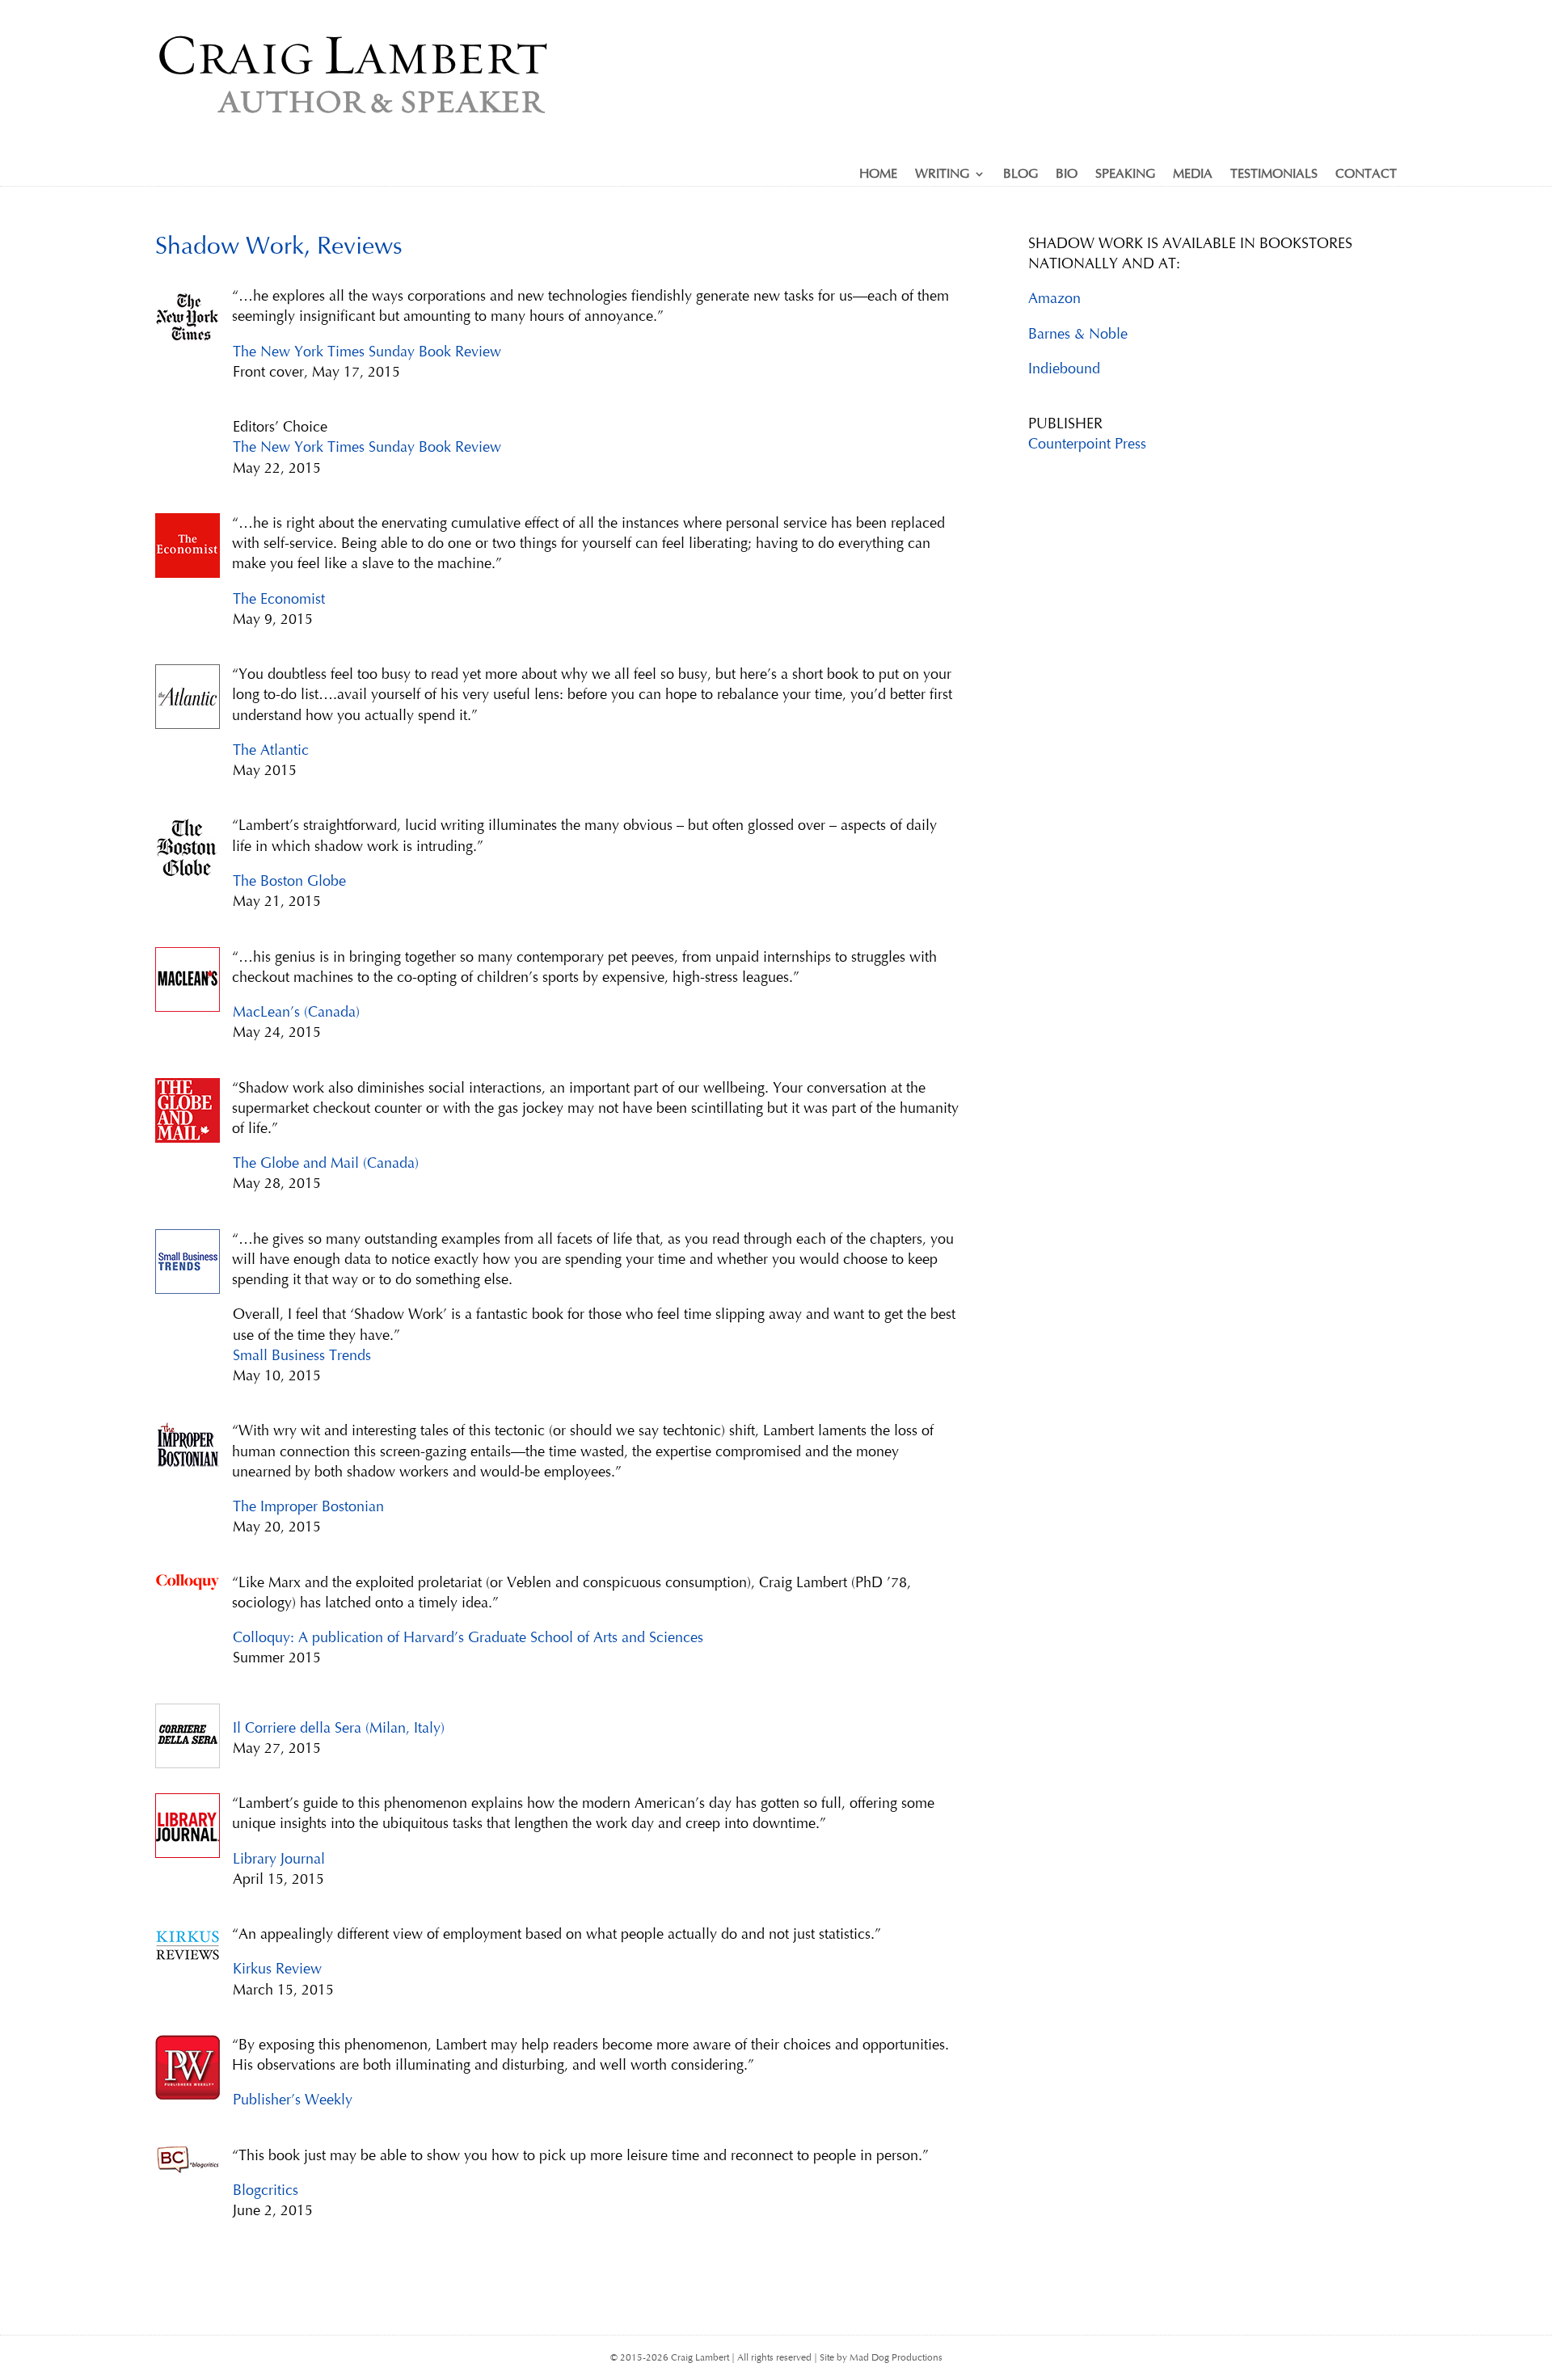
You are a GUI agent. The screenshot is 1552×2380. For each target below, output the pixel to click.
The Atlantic (271, 750)
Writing (942, 175)
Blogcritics (266, 2190)
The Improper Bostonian (308, 1506)
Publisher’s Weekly (293, 2100)
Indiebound (1064, 369)
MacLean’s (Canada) (296, 1012)
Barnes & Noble (1078, 334)
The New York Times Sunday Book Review (367, 352)
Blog (1021, 175)
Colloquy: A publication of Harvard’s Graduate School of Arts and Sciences (468, 1637)
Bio (1067, 175)
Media (1193, 175)
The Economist (279, 599)
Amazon (1054, 298)
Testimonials (1274, 175)
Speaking (1125, 175)
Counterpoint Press (1087, 444)
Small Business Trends (302, 1355)
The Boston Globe (289, 881)
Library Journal (279, 1859)
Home (878, 175)
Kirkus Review (277, 1969)
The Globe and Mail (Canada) (326, 1163)
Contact (1366, 175)
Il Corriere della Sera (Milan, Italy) (339, 1728)
